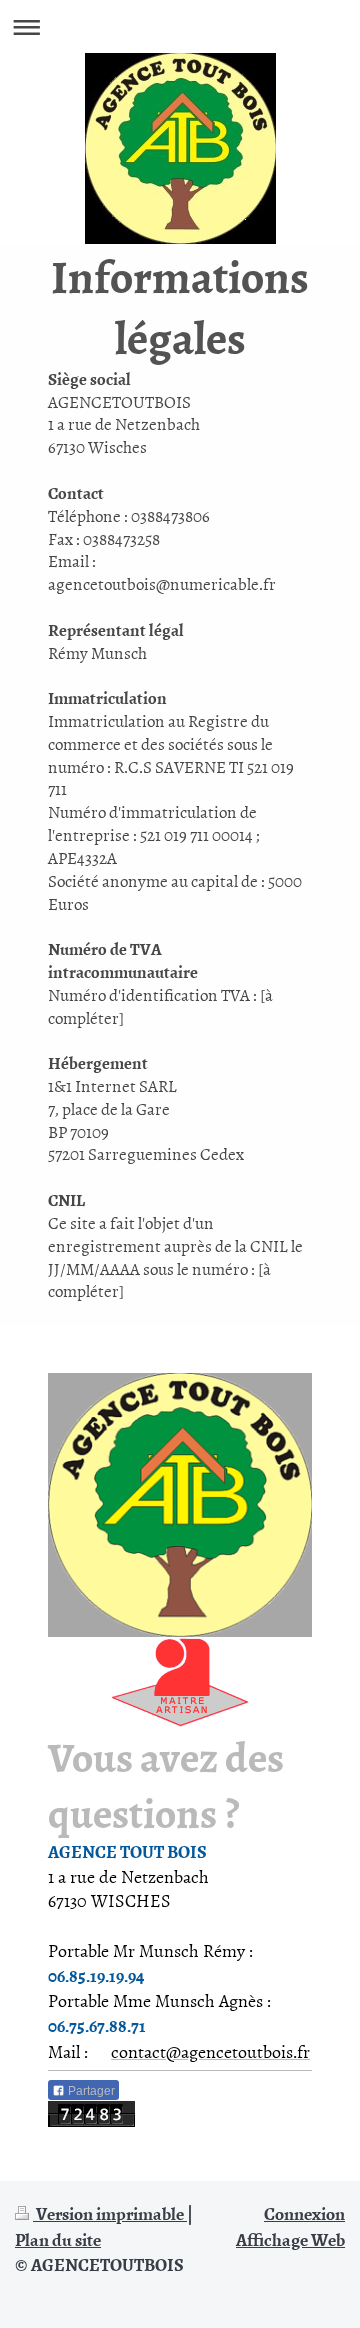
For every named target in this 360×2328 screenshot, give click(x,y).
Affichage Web (290, 2239)
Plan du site (58, 2239)
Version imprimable (110, 2213)
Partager (90, 2091)
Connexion (304, 2213)
